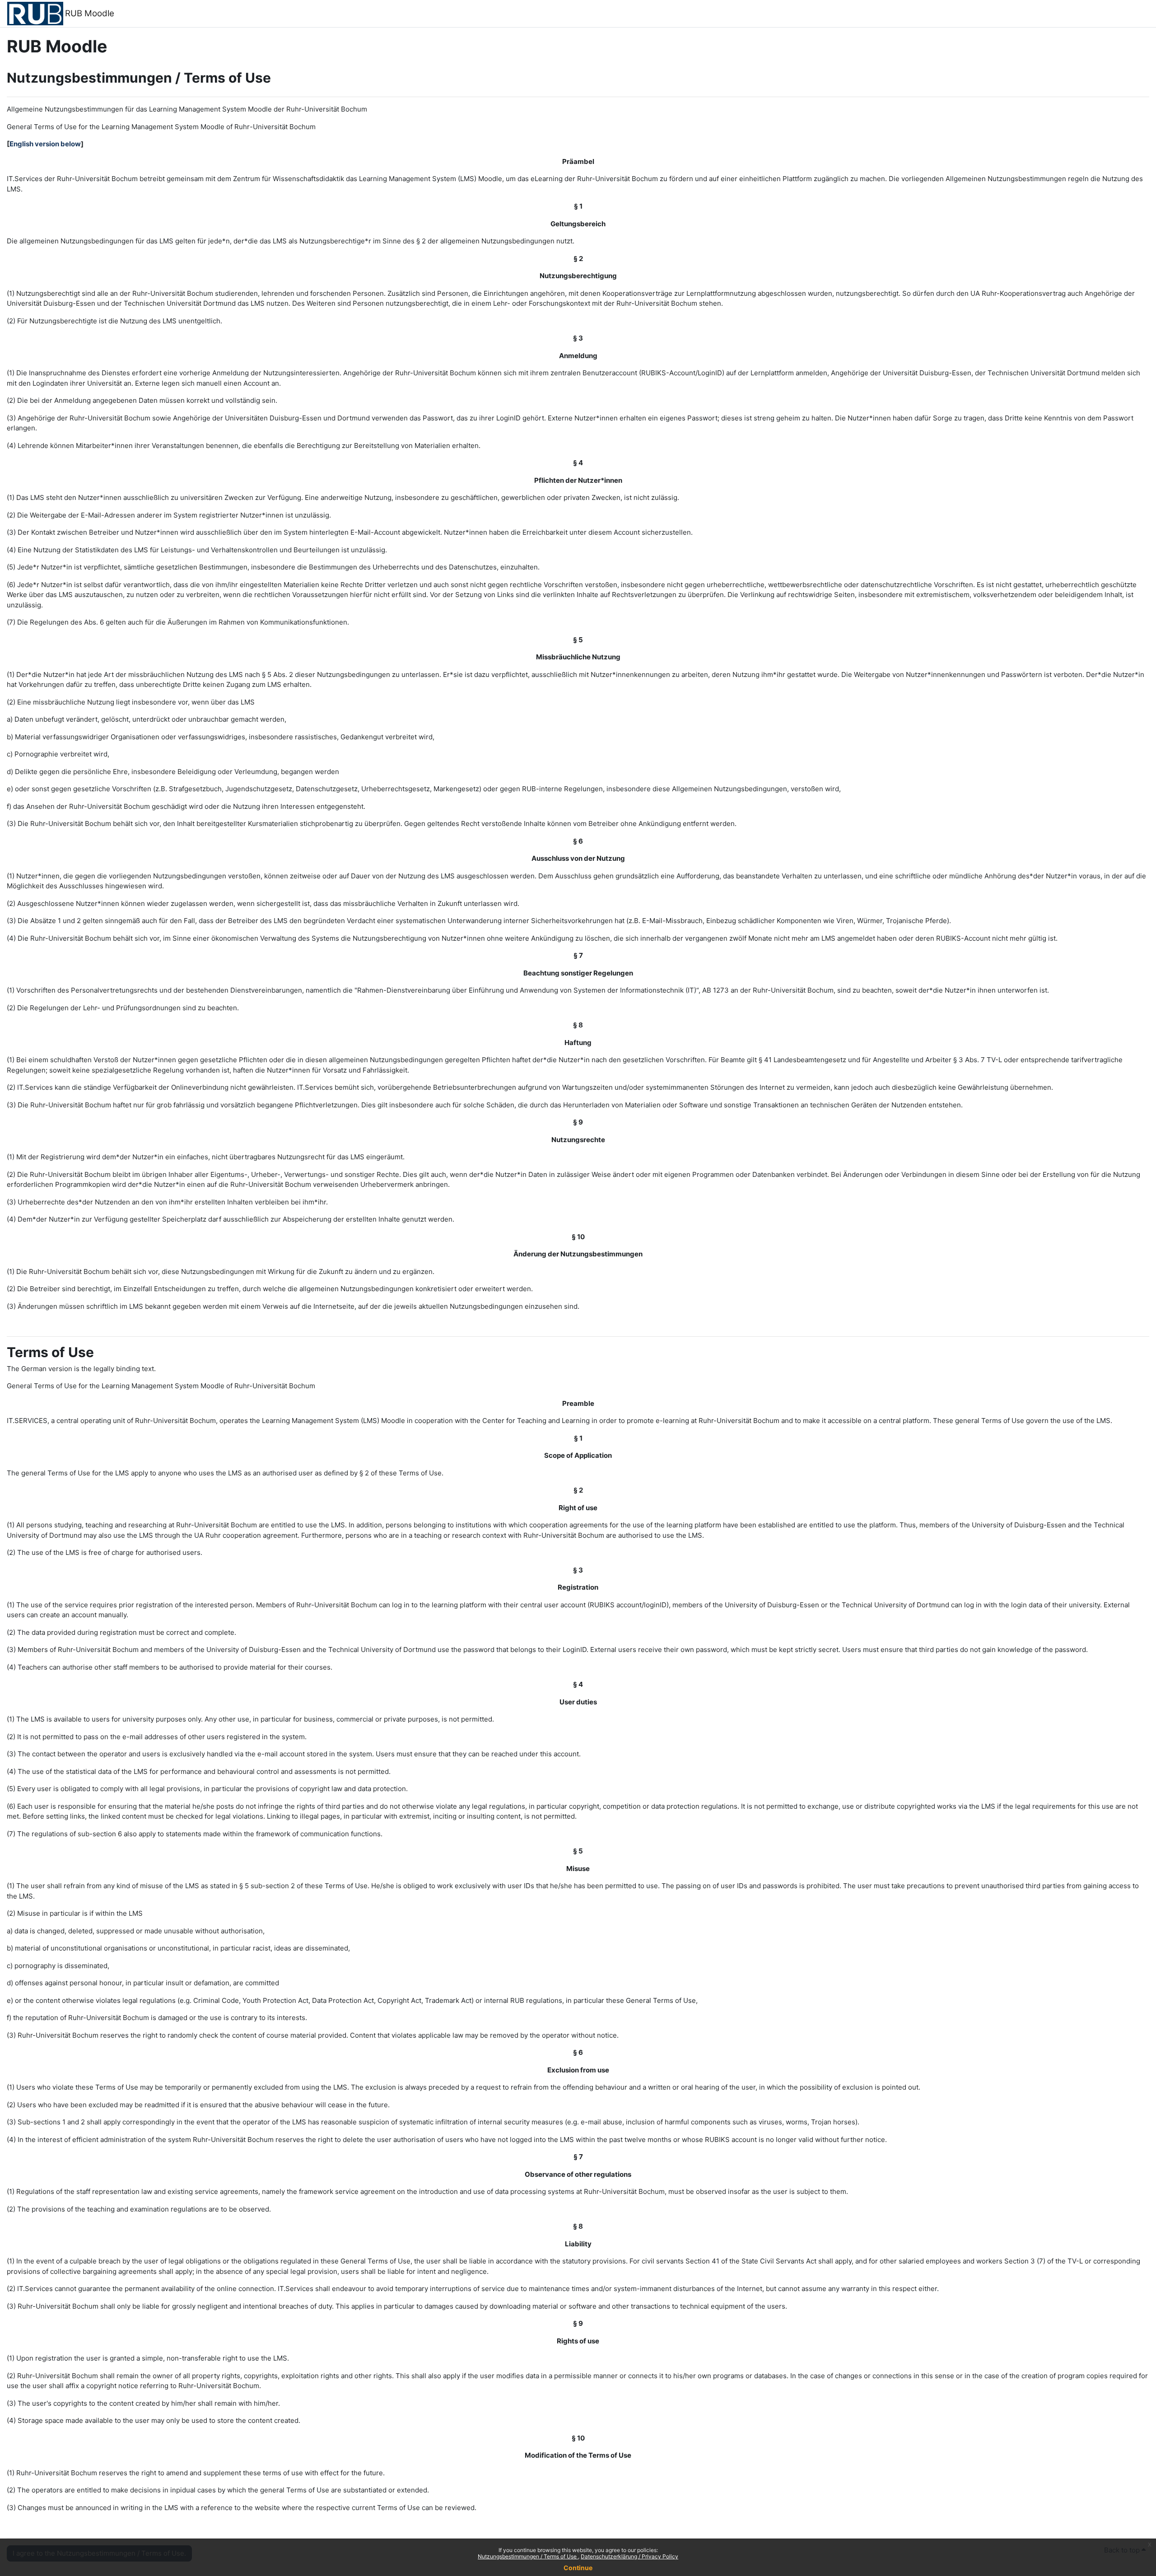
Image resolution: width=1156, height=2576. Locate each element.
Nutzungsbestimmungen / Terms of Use (528, 2556)
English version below (45, 144)
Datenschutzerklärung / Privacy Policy (629, 2556)
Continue (578, 2568)
